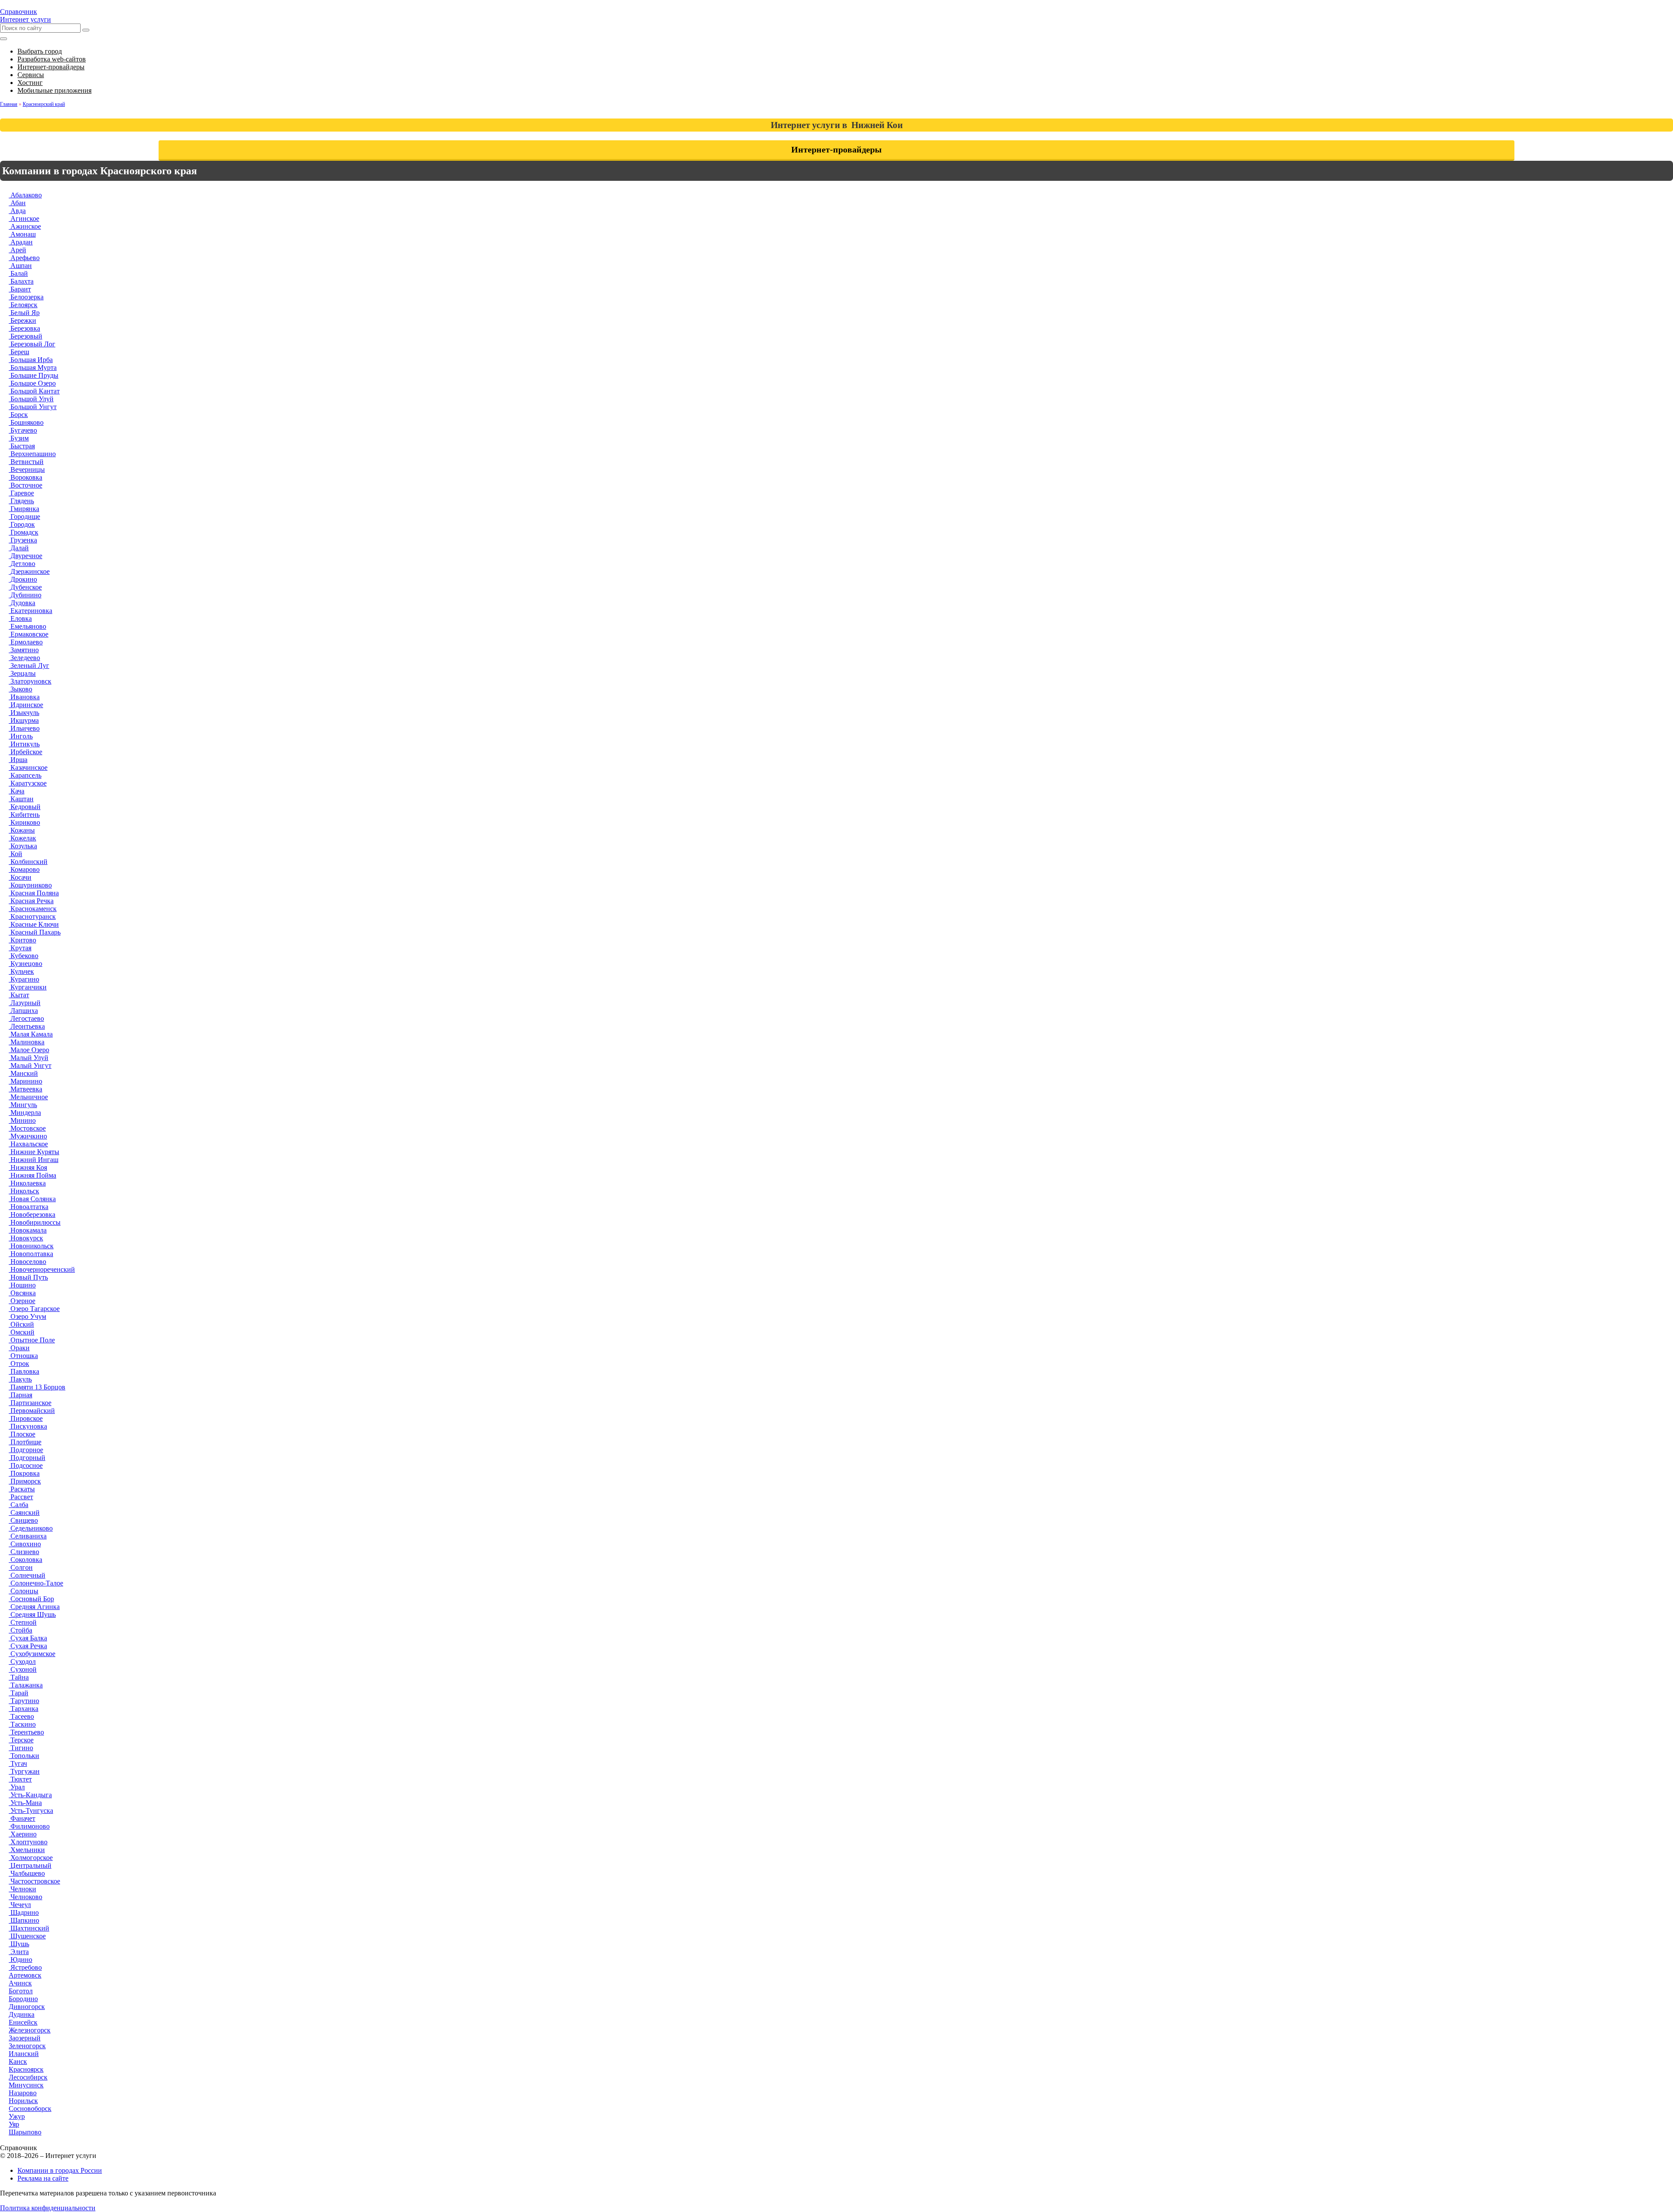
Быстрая (22, 446)
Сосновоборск (30, 2109)
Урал (17, 1787)
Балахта (21, 281)
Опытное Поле (32, 1340)
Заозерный (25, 2038)
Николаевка (27, 1183)
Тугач (18, 1763)
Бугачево (23, 430)
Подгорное (26, 1450)
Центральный (30, 1865)
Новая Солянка (32, 1199)
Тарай (19, 1693)
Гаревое (21, 493)
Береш (19, 352)
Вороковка (25, 477)
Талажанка (26, 1685)
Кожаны (22, 830)
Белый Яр (24, 313)
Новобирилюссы (35, 1222)
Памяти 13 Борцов (37, 1387)
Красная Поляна (34, 893)
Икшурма (24, 720)
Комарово (24, 869)
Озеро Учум (27, 1316)
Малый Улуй (29, 1058)
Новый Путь (28, 1277)
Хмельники (27, 1850)
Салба (19, 1505)
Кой (15, 854)
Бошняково (26, 422)
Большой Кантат (34, 391)
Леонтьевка (27, 1026)
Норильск (23, 2101)
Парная (20, 1395)
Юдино (20, 1960)
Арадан (21, 242)
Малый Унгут (30, 1065)
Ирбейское (25, 752)
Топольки (24, 1756)
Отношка (23, 1356)
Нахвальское (28, 1144)
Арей (17, 250)
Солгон (21, 1567)
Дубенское (25, 587)
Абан (17, 203)
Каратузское (28, 783)
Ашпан (20, 266)
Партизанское (30, 1403)
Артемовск (25, 1975)
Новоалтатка (29, 1207)
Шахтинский (29, 1928)
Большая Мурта (33, 368)
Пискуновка (28, 1426)
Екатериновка (30, 611)
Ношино (22, 1285)
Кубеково (24, 956)
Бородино (23, 1999)
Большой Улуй (31, 399)
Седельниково (31, 1528)
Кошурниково (30, 885)
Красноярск (26, 2069)
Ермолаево (26, 642)
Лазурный (25, 1003)
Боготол (21, 1991)
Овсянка (22, 1293)
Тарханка (24, 1709)
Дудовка (22, 603)
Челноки (22, 1889)
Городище (24, 517)
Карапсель (25, 775)
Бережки (22, 320)
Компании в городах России (60, 2170)
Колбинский (28, 862)
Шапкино (24, 1920)
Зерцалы (22, 673)
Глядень (21, 501)
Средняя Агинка (34, 1607)
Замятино (24, 650)
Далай (19, 548)
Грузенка (23, 540)
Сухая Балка (28, 1638)
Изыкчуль (24, 713)
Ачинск (20, 1983)
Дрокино (23, 579)
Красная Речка (31, 901)
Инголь (21, 736)
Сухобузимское (32, 1654)
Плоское (22, 1434)
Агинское (24, 218)
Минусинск (26, 2085)
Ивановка (24, 697)
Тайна (19, 1677)
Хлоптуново (28, 1842)
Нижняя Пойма (32, 1175)
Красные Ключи (34, 924)
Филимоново (29, 1826)
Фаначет (22, 1818)
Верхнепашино (32, 454)
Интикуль (24, 744)
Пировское (26, 1418)
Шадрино (24, 1912)
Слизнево (24, 1552)
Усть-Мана (25, 1803)
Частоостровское (34, 1881)
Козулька (23, 846)
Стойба (20, 1630)
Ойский (21, 1324)
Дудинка (22, 2014)
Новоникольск (31, 1246)
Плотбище (25, 1442)
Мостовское (27, 1128)
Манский (23, 1073)
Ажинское (25, 226)
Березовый (25, 336)
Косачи (20, 877)
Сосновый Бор (31, 1599)
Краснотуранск (32, 916)
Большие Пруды (34, 375)
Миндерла (25, 1113)
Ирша (18, 760)
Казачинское (28, 767)
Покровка (24, 1473)
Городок (22, 524)
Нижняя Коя (28, 1167)
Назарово (23, 2093)
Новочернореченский (42, 1269)
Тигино (21, 1748)
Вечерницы (27, 469)
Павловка (24, 1371)
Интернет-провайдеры (836, 149)
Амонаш (22, 234)
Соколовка (25, 1560)
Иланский (24, 2054)
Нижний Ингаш (34, 1160)
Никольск (24, 1191)
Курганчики (28, 987)
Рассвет (21, 1497)
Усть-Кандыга (30, 1795)
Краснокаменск (33, 909)
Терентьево (26, 1732)
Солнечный (27, 1575)
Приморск (25, 1481)
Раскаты (22, 1489)
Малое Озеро (29, 1050)
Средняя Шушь (32, 1614)
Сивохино (25, 1544)
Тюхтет (20, 1779)
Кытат (19, 995)
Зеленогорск (27, 2046)
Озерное (22, 1301)
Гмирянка (24, 509)
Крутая (20, 948)
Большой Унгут (33, 407)
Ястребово (25, 1967)
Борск (18, 415)
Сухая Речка (28, 1646)
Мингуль (23, 1105)
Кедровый (25, 807)
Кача (17, 791)
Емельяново (27, 626)
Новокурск (26, 1238)
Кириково (24, 822)
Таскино (22, 1724)
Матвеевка (25, 1089)
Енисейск (23, 2022)
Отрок (19, 1363)
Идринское (26, 705)
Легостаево (26, 1018)
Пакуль (20, 1379)
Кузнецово (25, 964)
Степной (23, 1622)
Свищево (23, 1520)
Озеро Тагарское (34, 1309)
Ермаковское (29, 634)
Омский (22, 1332)
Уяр (14, 2124)
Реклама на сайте (43, 2178)
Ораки (19, 1348)
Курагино (24, 979)
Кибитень (24, 815)
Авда (17, 211)
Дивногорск (27, 2007)
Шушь (19, 1944)
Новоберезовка (32, 1214)
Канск (18, 2061)
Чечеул (20, 1905)
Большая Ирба (31, 360)
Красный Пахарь (35, 932)
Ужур (17, 2116)
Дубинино (25, 595)
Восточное (25, 485)
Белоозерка (26, 297)
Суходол (22, 1662)
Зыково (20, 689)
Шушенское (27, 1936)
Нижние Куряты (34, 1152)
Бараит (20, 289)
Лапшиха (23, 1011)
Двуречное (25, 556)
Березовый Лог (32, 344)
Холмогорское (31, 1858)
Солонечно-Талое (36, 1583)
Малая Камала (31, 1034)
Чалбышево (27, 1873)
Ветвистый (26, 462)
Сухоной (23, 1669)
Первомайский (32, 1411)
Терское (21, 1740)
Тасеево (21, 1716)
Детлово (22, 564)
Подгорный (27, 1458)
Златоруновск (30, 681)
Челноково (25, 1897)
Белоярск (23, 305)
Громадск (24, 532)
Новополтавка (31, 1254)
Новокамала (28, 1230)
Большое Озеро (32, 383)
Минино (22, 1120)
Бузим (19, 438)
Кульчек (21, 971)
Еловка (20, 618)
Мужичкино (28, 1136)
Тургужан (24, 1771)
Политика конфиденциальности (48, 2208)
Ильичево (24, 728)
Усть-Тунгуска (31, 1811)
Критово (22, 940)
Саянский (24, 1512)
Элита (19, 1952)
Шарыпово (25, 2132)
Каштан (21, 799)
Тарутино (24, 1701)
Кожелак (22, 838)
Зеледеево (24, 658)
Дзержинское (29, 571)
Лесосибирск (28, 2077)
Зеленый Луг (29, 666)
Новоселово (27, 1262)
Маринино (25, 1081)
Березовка (24, 328)
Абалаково (25, 195)
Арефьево (24, 258)
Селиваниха (28, 1536)
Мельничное (28, 1097)
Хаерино (23, 1834)
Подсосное (26, 1465)
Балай (18, 273)
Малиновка (27, 1042)
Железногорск (30, 2030)
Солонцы (24, 1591)
